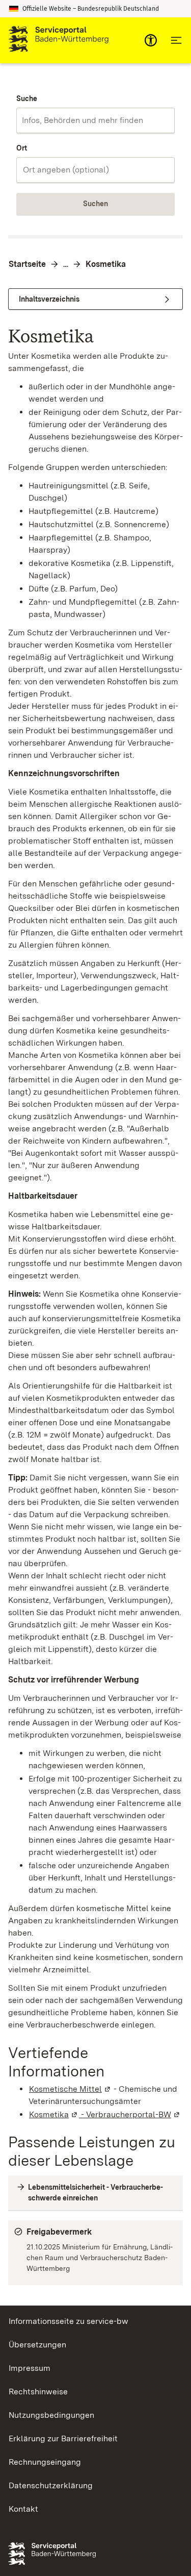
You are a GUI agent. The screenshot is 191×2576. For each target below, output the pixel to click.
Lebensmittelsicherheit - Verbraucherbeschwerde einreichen (95, 2193)
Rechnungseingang (45, 2462)
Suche (27, 98)
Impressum (30, 2368)
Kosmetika (106, 264)
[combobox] (95, 120)
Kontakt (23, 2509)
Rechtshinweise (38, 2392)
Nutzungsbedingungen (51, 2415)
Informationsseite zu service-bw (69, 2321)
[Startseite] (59, 40)
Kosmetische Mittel (70, 2089)
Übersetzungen (37, 2345)
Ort (22, 148)
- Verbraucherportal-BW (130, 2114)
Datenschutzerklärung (51, 2485)
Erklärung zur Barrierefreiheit (63, 2438)
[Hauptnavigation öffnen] (176, 40)
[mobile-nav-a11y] (151, 40)
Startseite (27, 264)
